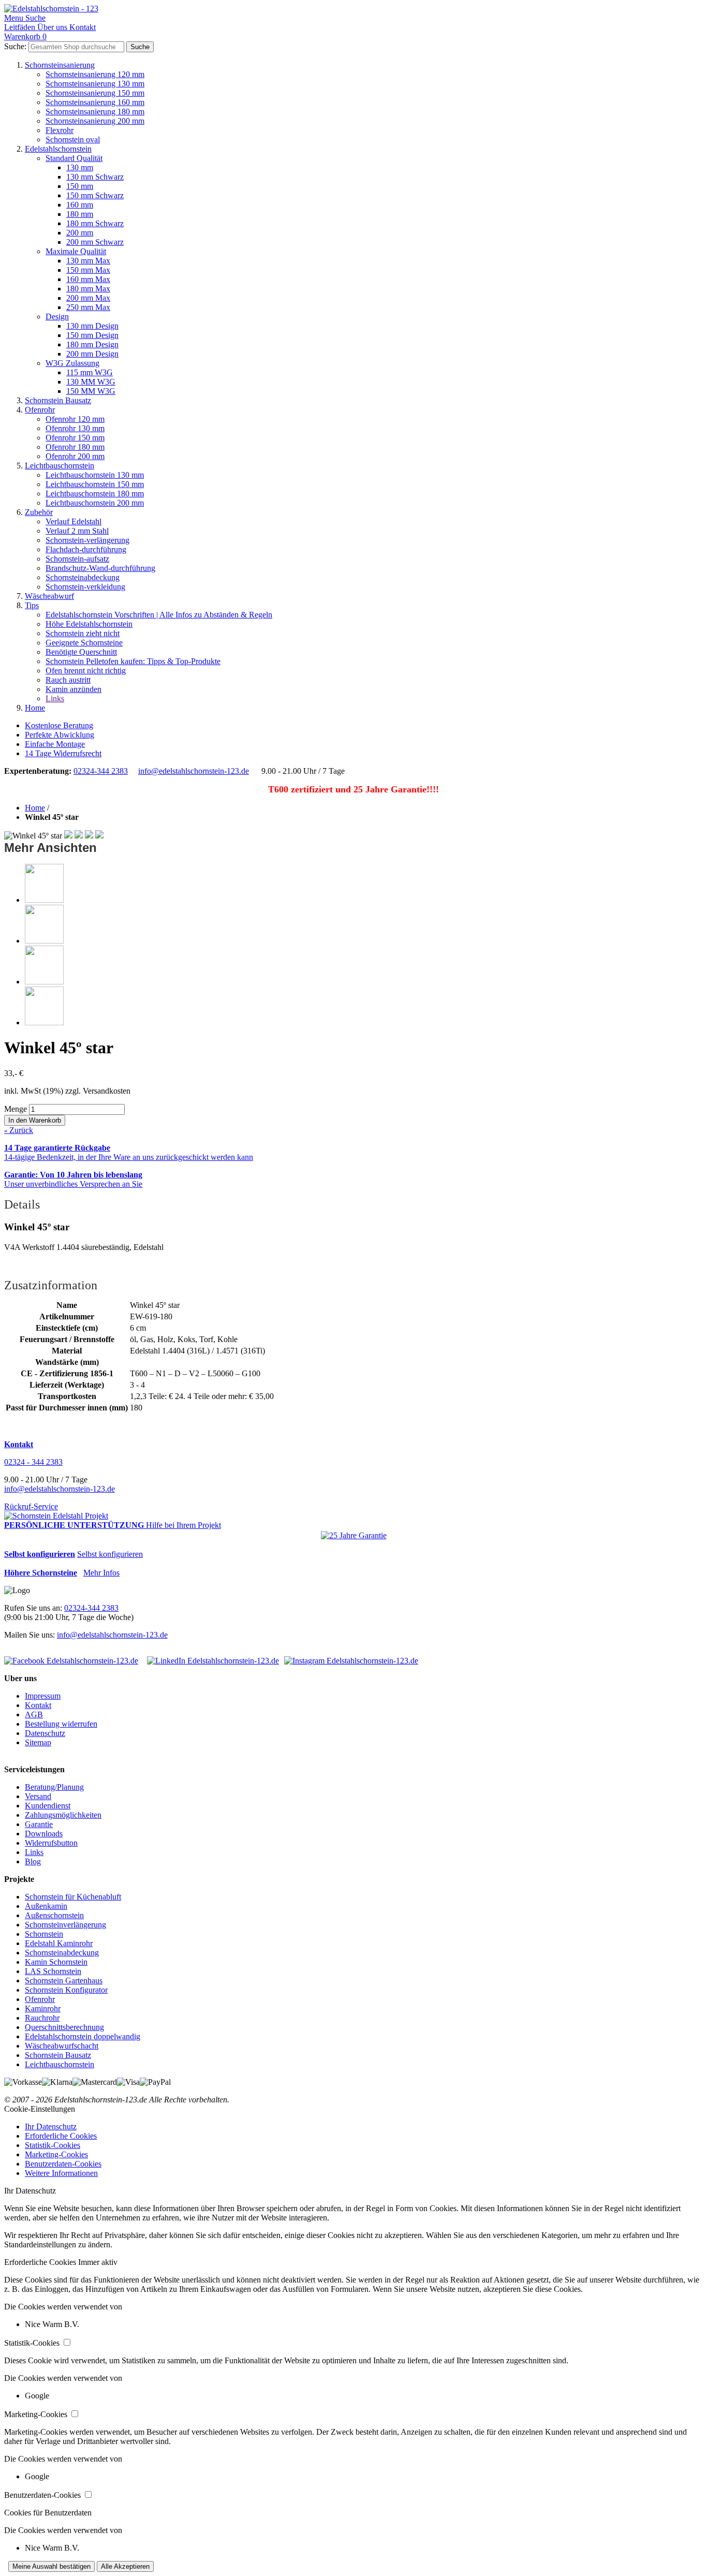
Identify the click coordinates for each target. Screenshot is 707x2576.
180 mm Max (88, 289)
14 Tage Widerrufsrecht (63, 753)
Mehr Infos (101, 1573)
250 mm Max (88, 307)
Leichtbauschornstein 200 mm (95, 503)
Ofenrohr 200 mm (75, 456)
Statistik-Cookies (53, 2145)
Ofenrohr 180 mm (75, 447)
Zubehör (39, 512)
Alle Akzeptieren (125, 2566)
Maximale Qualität (76, 251)
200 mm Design (92, 354)
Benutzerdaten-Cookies (63, 2164)
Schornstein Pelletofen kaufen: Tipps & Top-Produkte (133, 661)
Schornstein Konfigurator (66, 1990)
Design (57, 317)
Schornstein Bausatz (58, 400)
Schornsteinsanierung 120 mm (95, 74)
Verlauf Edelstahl (73, 521)
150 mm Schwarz (95, 195)
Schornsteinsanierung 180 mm (95, 112)
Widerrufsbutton (51, 1843)
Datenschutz (45, 1733)
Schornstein (44, 1934)
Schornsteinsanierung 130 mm (95, 84)
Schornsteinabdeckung (83, 577)
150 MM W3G (91, 391)
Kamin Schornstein (56, 1962)
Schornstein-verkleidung (85, 587)
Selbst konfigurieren (110, 1554)
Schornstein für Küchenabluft (73, 1897)
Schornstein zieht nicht (83, 633)
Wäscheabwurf (49, 596)
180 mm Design (92, 344)
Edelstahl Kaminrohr (59, 1943)
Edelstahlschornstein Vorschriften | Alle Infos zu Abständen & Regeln (159, 615)
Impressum (43, 1696)
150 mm (80, 186)
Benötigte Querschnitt (81, 652)
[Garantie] (354, 1536)
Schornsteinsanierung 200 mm (95, 121)
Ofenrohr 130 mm (75, 428)
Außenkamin (46, 1906)
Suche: (15, 46)
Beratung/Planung (54, 1787)
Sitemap (38, 1742)
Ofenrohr (40, 410)
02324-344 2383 (101, 771)
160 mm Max (88, 279)
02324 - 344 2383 (33, 1462)
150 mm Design (92, 335)
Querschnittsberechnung (64, 2027)
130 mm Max (88, 261)
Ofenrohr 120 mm (75, 419)
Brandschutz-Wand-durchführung (100, 568)
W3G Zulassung (72, 363)
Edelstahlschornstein (58, 149)
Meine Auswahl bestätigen (51, 2566)
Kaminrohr (43, 2008)
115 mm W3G (90, 372)
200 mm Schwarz (95, 242)
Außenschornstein (54, 1915)
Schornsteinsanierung (60, 65)
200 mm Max (88, 298)
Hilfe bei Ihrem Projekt (183, 1525)
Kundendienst (48, 1806)
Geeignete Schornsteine (84, 643)
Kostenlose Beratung (59, 725)
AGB (34, 1714)
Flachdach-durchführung (86, 549)
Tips (32, 605)
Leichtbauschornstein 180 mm (95, 494)
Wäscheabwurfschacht (62, 2046)
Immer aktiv (98, 2262)
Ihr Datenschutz (51, 2126)
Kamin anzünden (73, 689)
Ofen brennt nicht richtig (86, 671)
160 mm (80, 205)
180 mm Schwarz (95, 223)
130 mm (80, 167)
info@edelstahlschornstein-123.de (194, 771)
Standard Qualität (74, 158)
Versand (38, 1796)
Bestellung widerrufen (61, 1724)
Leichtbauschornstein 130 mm (95, 475)
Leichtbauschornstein (60, 466)
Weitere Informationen (61, 2173)
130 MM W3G (91, 382)
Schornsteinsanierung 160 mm (95, 102)
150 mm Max (88, 270)
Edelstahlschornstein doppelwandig (83, 2036)
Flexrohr (60, 130)
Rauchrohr (42, 2018)
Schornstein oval (73, 139)
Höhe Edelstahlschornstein (89, 624)
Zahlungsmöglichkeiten (63, 1815)
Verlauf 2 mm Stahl (77, 531)
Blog (33, 1861)
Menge (16, 1109)
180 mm (80, 214)
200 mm (80, 233)
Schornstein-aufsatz (77, 559)
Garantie (39, 1824)
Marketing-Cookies (56, 2154)
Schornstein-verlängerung (87, 540)
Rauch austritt (68, 680)
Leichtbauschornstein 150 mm (95, 484)
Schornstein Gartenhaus (64, 1981)
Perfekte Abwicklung (60, 735)
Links (55, 698)
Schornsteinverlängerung (65, 1925)
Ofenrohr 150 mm (75, 438)
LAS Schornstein (53, 1971)
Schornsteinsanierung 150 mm (95, 93)
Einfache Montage (55, 744)
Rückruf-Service (31, 1506)
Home (35, 708)
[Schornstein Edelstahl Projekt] (56, 1516)
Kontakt (38, 1705)
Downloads (44, 1834)
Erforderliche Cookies (61, 2136)
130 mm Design (92, 326)
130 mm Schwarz (95, 177)
